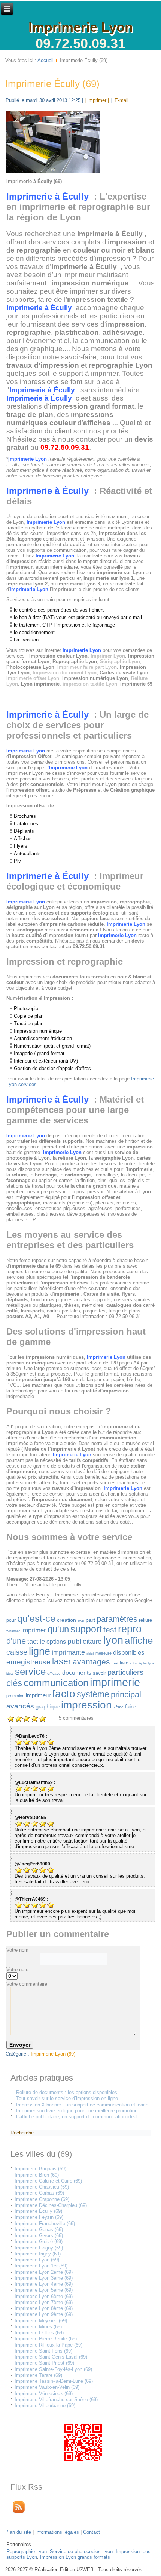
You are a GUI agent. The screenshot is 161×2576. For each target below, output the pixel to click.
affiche (139, 1640)
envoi (81, 1621)
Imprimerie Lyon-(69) (53, 2054)
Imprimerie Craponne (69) (42, 2199)
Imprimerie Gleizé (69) (39, 2241)
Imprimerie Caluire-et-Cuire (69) (48, 2181)
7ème (119, 1707)
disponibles (129, 1653)
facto (64, 1694)
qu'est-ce (36, 1618)
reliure (145, 1620)
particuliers (125, 1672)
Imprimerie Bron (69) (37, 2175)
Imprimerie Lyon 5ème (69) (44, 2290)
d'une (16, 1641)
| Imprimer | (97, 100)
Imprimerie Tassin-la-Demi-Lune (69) (54, 2381)
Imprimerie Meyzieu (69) (41, 2321)
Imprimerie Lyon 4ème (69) (44, 2284)
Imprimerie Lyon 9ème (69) (44, 2314)
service (30, 1672)
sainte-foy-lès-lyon (142, 1663)
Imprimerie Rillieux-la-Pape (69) (48, 2345)
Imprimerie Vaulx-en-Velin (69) (47, 2387)
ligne (40, 1651)
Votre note (17, 1969)
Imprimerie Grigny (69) (39, 2248)
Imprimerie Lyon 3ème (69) (44, 2278)
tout (115, 1663)
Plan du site (18, 2532)
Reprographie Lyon (27, 2552)
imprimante (68, 1652)
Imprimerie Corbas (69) (39, 2193)
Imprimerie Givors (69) (39, 2235)
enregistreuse (28, 1662)
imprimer (34, 1630)
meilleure (104, 1653)
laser (62, 1661)
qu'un (58, 1629)
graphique (48, 1706)
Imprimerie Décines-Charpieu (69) (51, 2205)
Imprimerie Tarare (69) (38, 2375)
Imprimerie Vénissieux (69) (44, 2393)
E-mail (121, 100)
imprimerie (115, 1682)
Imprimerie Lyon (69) (37, 2260)
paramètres (117, 1619)
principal (126, 1694)
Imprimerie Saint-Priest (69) (44, 2363)
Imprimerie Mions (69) (38, 2327)
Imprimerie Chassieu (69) (42, 2187)
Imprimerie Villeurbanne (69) (45, 2405)
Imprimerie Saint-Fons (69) (43, 2351)
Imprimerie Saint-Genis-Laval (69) (51, 2357)
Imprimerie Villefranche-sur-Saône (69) (56, 2399)
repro (130, 1629)
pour (11, 1620)
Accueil (45, 60)
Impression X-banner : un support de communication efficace (82, 2105)
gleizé (90, 1654)
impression (86, 1705)
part (90, 1620)
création (66, 1620)
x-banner (13, 1631)
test (110, 1629)
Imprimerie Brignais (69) (40, 2169)
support (86, 1629)
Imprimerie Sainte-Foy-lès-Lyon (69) (53, 2369)
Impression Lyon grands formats (75, 2557)
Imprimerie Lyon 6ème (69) (44, 2296)
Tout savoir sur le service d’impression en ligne (67, 2098)
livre (124, 1663)
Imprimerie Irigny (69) (38, 2254)
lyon (113, 1640)
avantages (91, 1662)
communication (56, 1683)
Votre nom (17, 1950)
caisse (17, 1652)
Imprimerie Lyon (81, 27)
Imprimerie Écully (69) (52, 84)
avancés (20, 1706)
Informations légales (57, 2532)
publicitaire (85, 1641)
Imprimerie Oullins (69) (39, 2333)
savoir (99, 1673)
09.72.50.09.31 (80, 44)
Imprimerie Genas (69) (39, 2229)
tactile (36, 1642)
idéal (10, 1674)
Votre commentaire (27, 1984)
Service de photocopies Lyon (81, 2552)
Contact (92, 2532)
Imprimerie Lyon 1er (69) (41, 2266)
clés (14, 1683)
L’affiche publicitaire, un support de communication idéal (77, 2117)
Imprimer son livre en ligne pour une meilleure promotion (77, 2111)
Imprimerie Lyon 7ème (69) (44, 2302)
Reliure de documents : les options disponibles (67, 2092)
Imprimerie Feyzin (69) (39, 2217)
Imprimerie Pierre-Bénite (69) (46, 2339)
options (56, 1642)
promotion (15, 1696)
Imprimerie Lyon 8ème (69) (44, 2308)
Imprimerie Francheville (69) (45, 2224)
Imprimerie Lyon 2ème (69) (44, 2272)
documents (77, 1673)
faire (130, 1706)
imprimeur (38, 1695)
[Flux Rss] (19, 2514)
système (93, 1694)
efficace (54, 1674)
